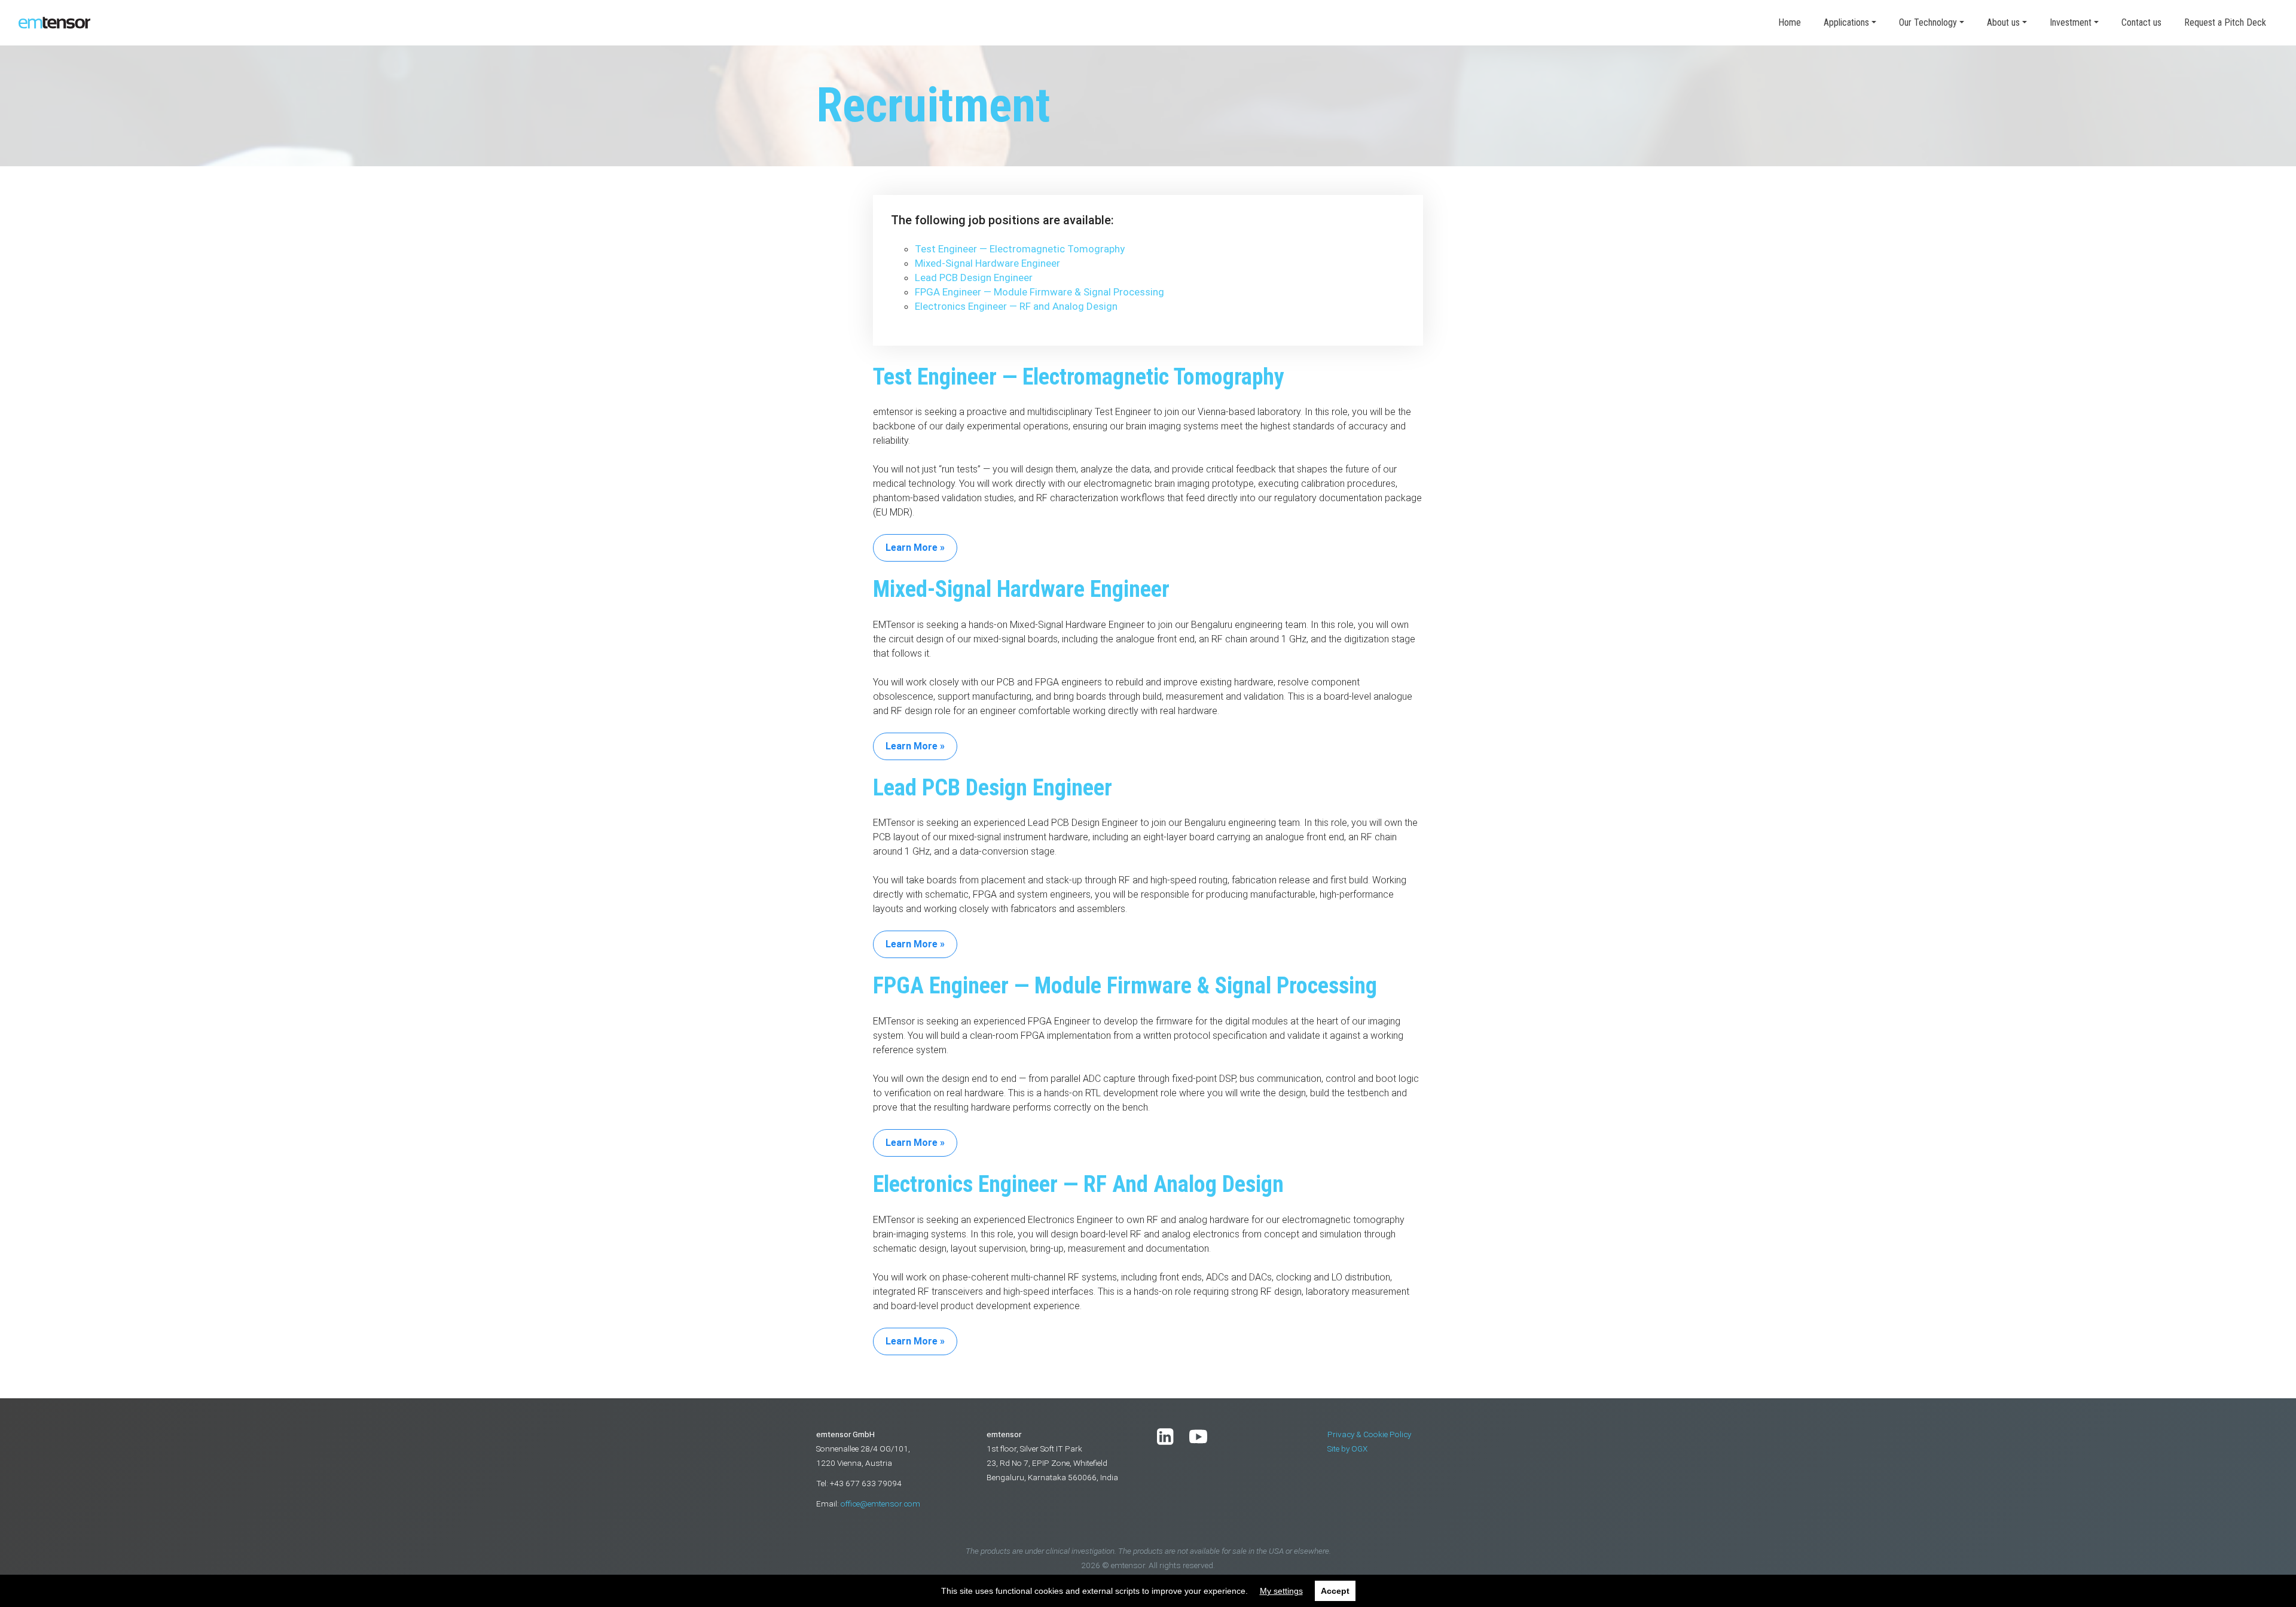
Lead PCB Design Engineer (974, 278)
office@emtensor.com (880, 1504)
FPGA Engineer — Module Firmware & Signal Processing (1039, 292)
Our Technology (1928, 22)
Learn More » (915, 548)
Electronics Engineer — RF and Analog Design (1016, 306)
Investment (2071, 22)
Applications (1846, 22)
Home (1790, 22)
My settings (1281, 1591)
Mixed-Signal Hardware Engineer (987, 263)
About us (2003, 22)
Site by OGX (1347, 1449)
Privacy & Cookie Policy (1369, 1434)
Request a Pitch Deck (2225, 22)
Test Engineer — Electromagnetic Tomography (1020, 249)
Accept (1335, 1591)
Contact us (2141, 22)
